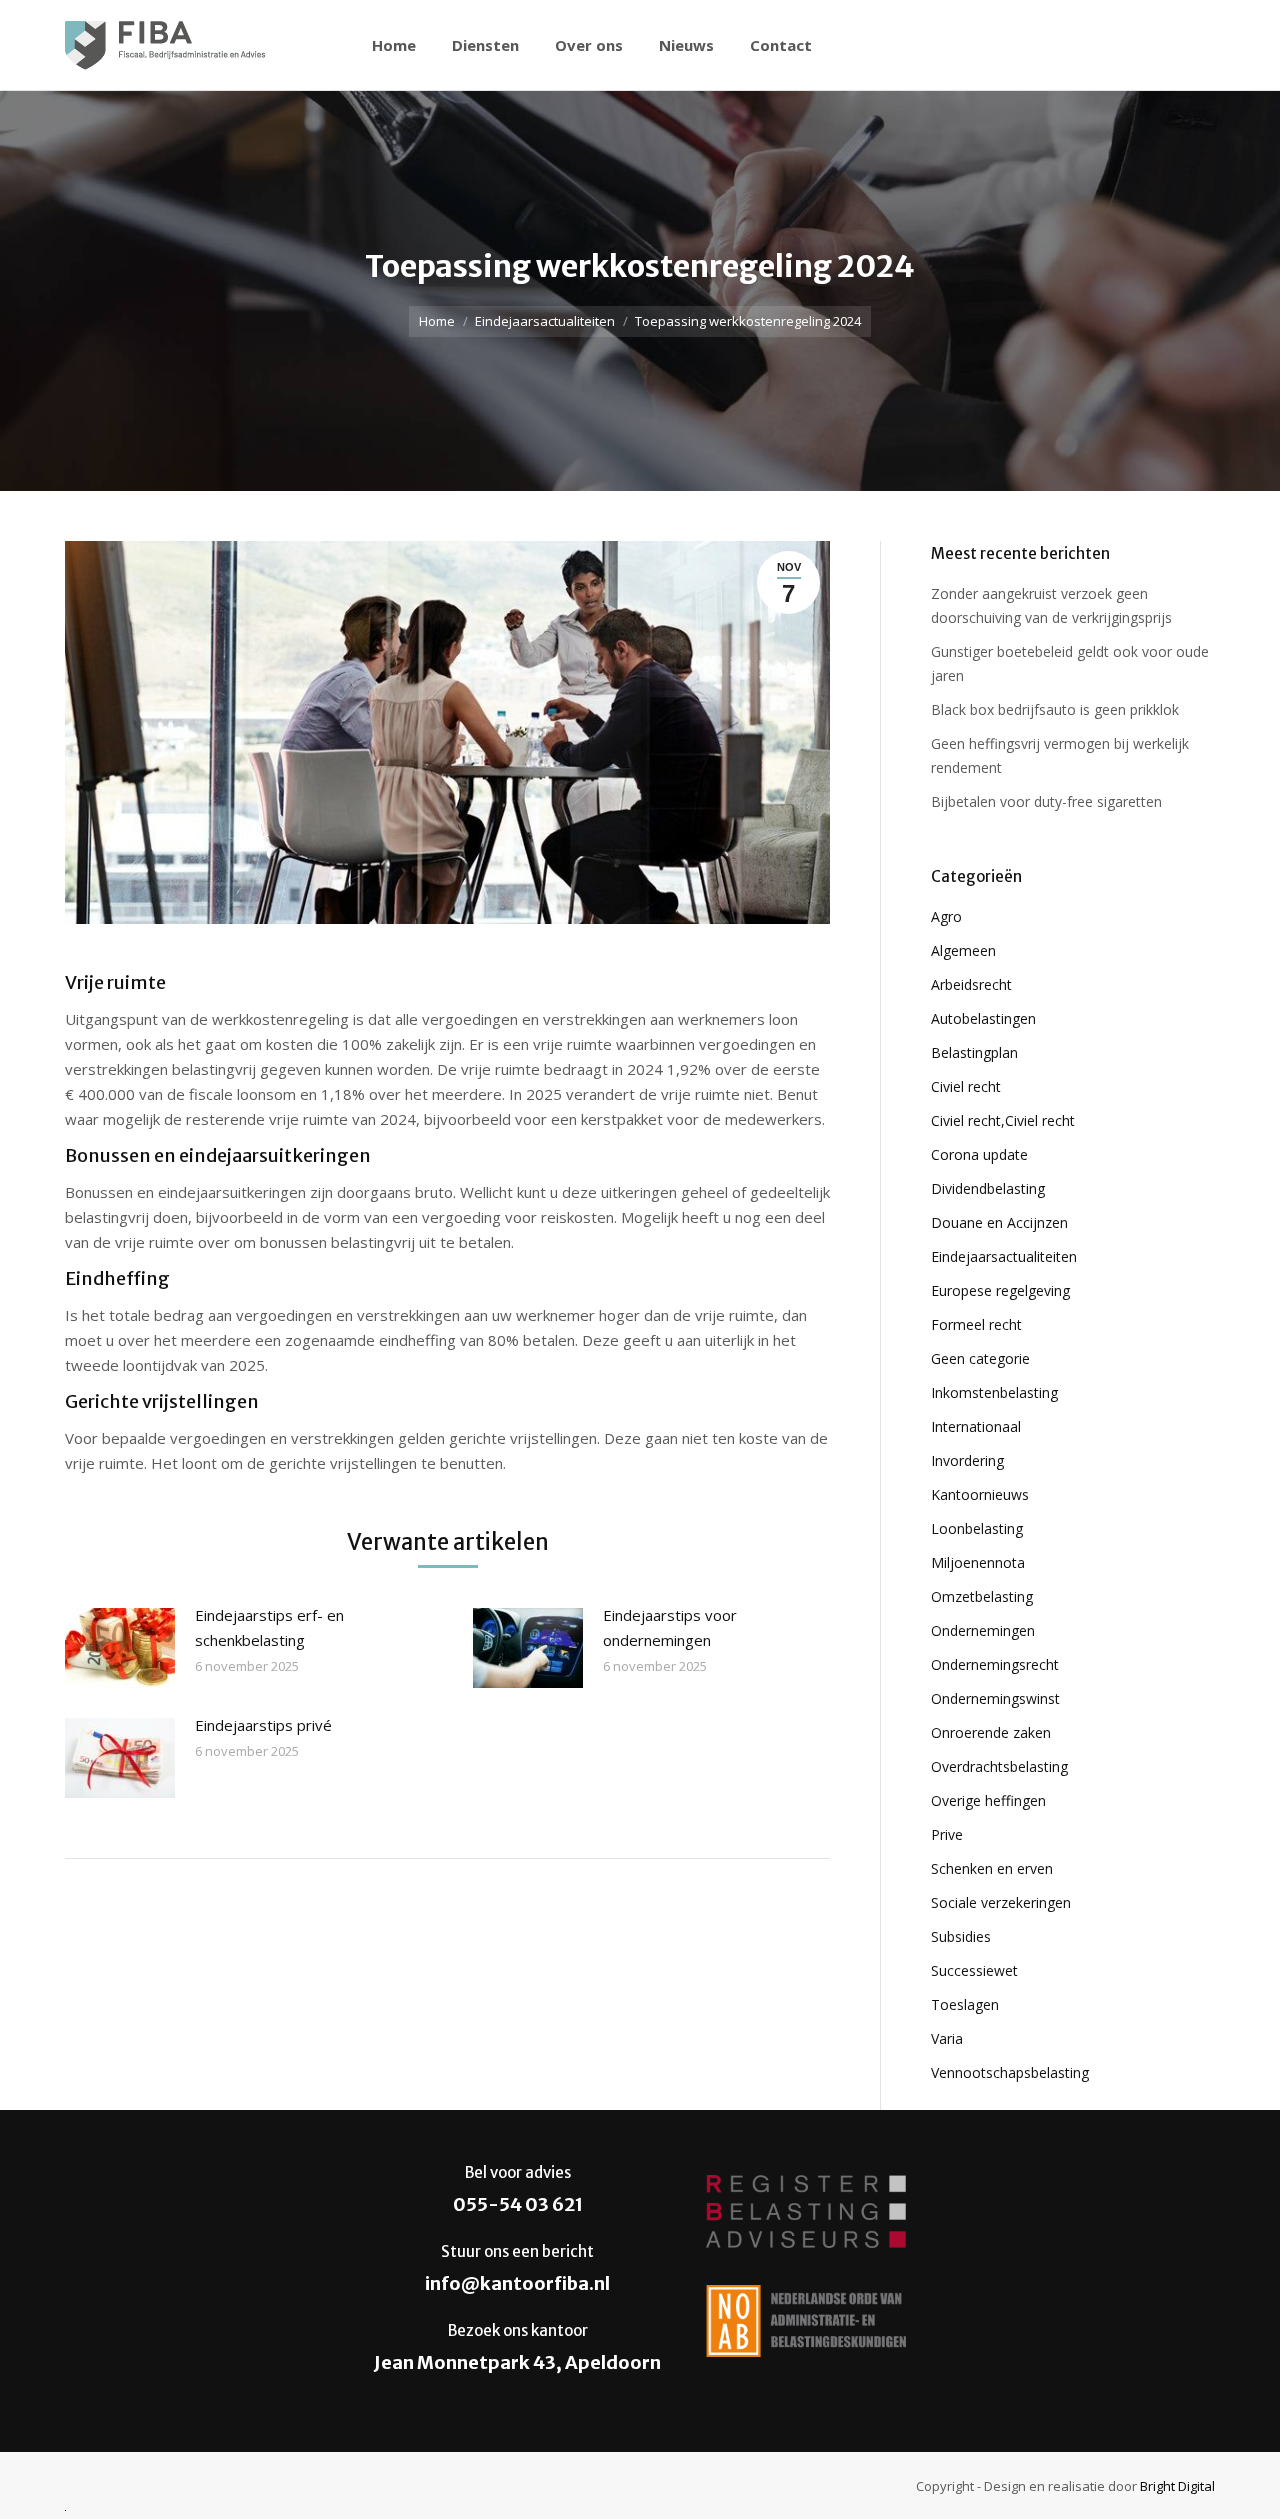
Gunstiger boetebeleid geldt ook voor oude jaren (1070, 663)
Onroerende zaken (991, 1732)
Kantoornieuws (980, 1494)
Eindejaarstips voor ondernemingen (670, 1627)
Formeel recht (976, 1324)
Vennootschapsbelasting (1010, 2072)
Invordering (967, 1460)
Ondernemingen (983, 1630)
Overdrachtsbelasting (999, 1766)
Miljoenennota (978, 1562)
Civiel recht (966, 1086)
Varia (947, 2038)
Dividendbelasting (988, 1188)
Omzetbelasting (982, 1596)
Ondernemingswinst (995, 1698)
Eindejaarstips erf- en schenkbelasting (269, 1627)
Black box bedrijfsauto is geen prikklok (1055, 709)
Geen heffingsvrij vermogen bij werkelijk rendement (1060, 755)
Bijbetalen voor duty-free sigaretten (1046, 801)
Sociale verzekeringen (1001, 1902)
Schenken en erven (992, 1868)
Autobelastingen (983, 1018)
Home (437, 321)
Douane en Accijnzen (999, 1222)
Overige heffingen (988, 1800)
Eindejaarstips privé (263, 1725)
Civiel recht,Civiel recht (1003, 1120)
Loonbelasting (977, 1528)
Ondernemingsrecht (995, 1664)
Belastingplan (974, 1052)
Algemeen (963, 950)
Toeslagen (965, 2004)
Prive (947, 1834)
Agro (946, 916)
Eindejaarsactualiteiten (545, 321)
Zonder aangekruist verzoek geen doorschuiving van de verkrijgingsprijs (1051, 605)
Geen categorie (980, 1358)
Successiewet (974, 1970)
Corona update (979, 1154)
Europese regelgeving (1000, 1290)
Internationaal (976, 1426)
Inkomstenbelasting (994, 1392)
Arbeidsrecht (971, 984)
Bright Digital (1177, 2486)
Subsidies (961, 1936)
